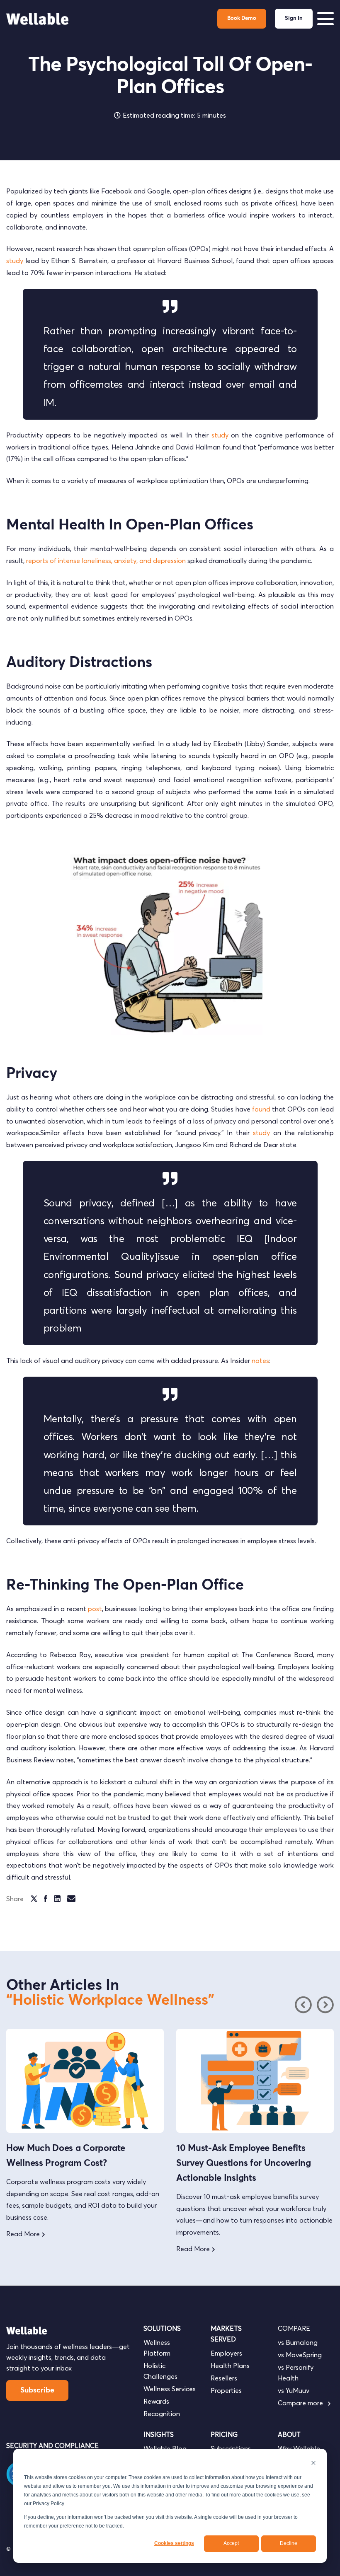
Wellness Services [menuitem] (170, 2389)
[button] (325, 2005)
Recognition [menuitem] (162, 2414)
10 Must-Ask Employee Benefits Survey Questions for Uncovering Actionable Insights (74, 2163)
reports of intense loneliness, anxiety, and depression (106, 561)
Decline (289, 2543)
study (15, 261)
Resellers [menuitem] (224, 2378)
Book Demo (242, 18)
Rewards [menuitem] (156, 2401)
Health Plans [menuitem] (230, 2366)
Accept (231, 2543)
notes (260, 1360)
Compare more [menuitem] (301, 2403)
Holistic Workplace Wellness (110, 2001)
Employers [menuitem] (226, 2353)
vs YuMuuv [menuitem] (294, 2390)
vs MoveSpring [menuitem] (300, 2355)
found (261, 1109)
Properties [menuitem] (226, 2390)
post (95, 1609)
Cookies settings (174, 2543)
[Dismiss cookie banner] (313, 2464)
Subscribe (37, 2390)
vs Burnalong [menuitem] (298, 2342)
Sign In (294, 18)
